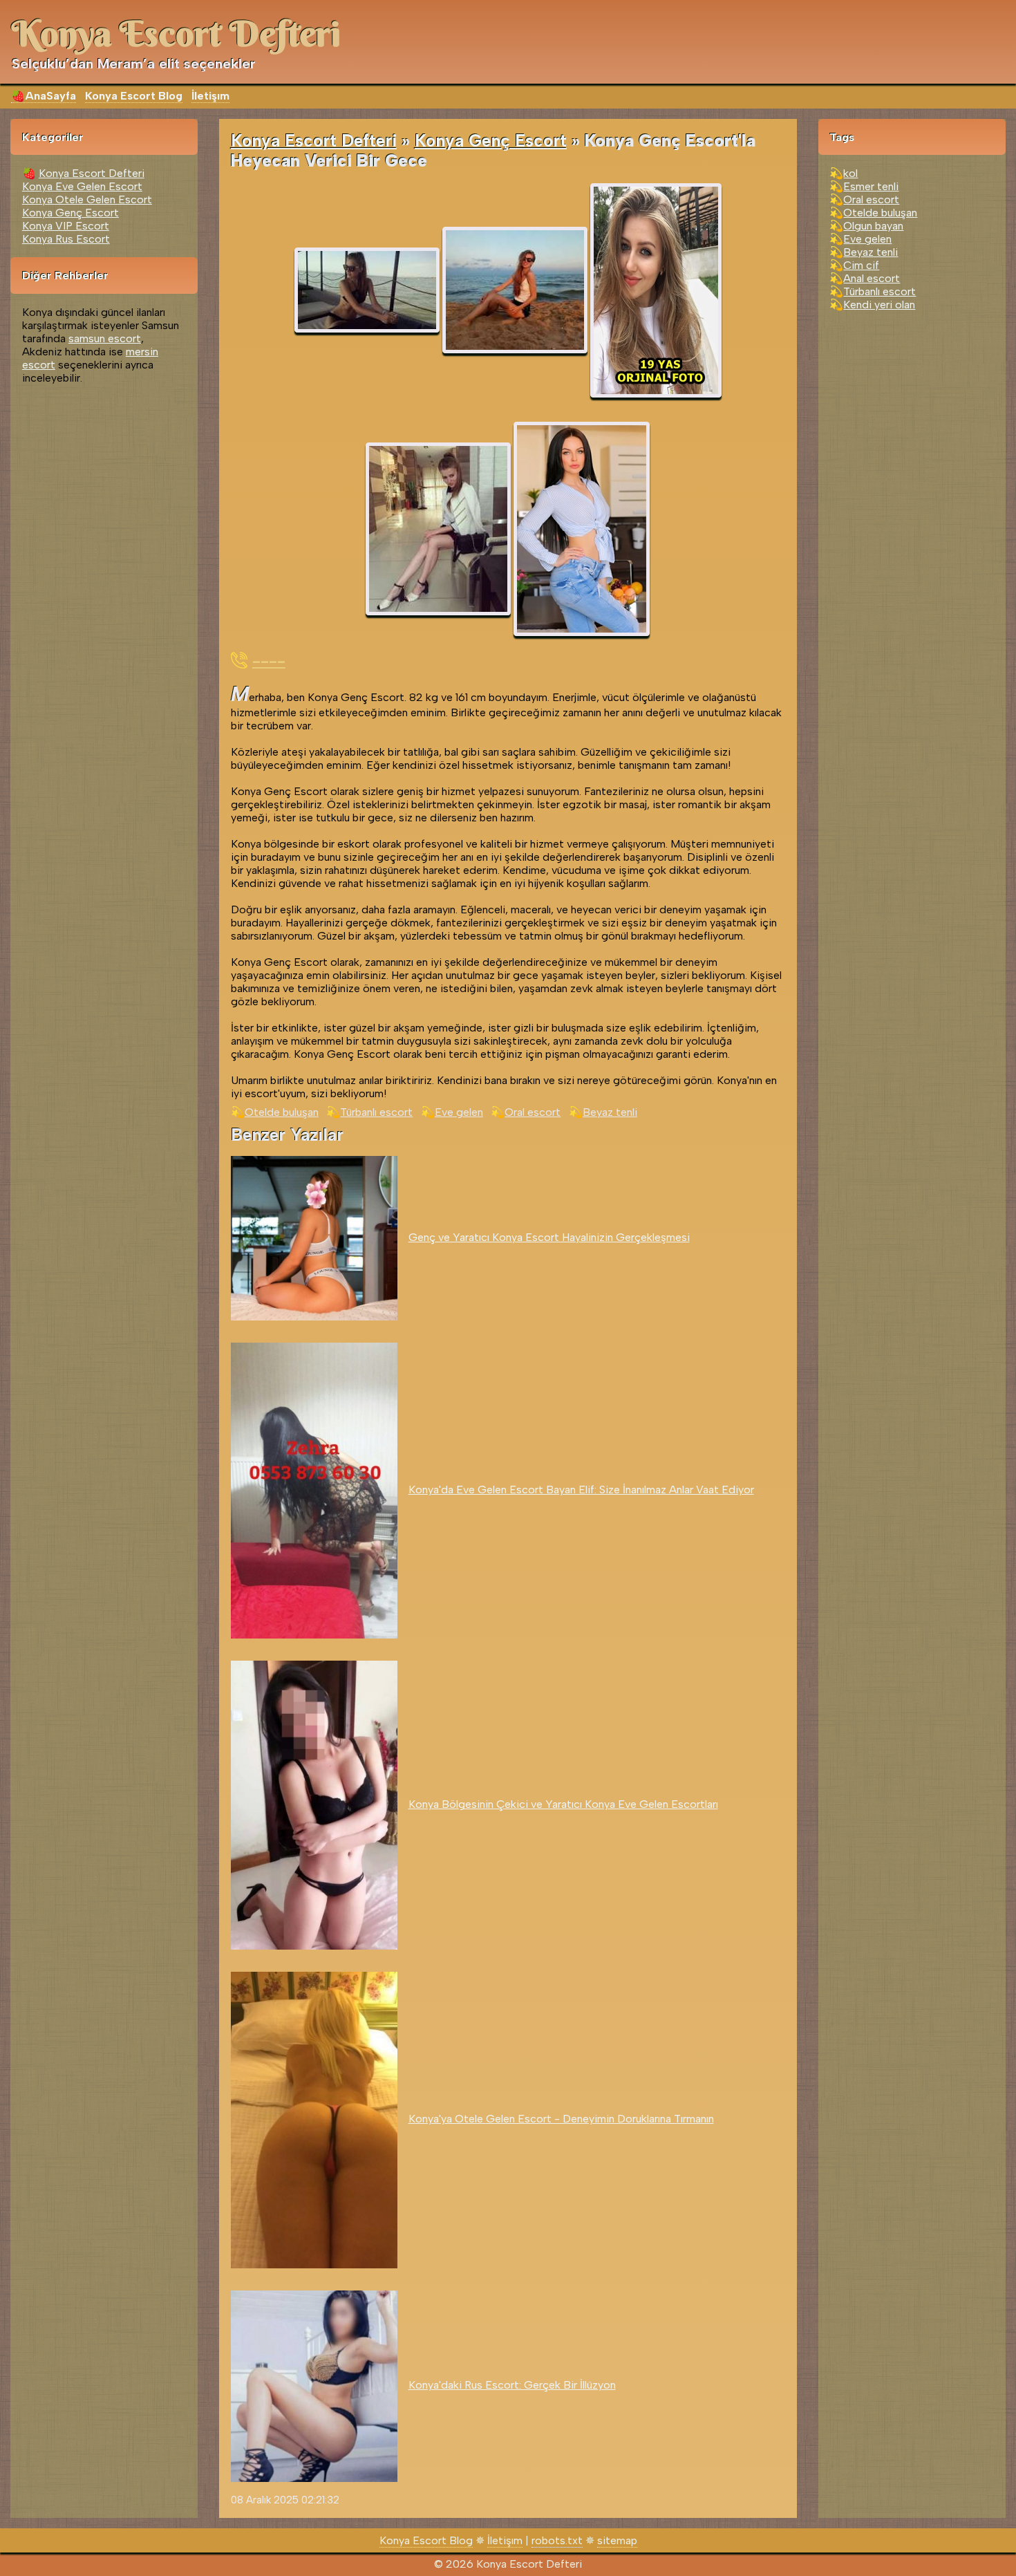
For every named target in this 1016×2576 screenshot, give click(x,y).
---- (269, 660)
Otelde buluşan (282, 1112)
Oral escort (533, 1112)
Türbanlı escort (376, 1112)
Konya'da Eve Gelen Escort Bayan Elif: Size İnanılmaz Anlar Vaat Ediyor (581, 1490)
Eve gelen (459, 1112)
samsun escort (105, 338)
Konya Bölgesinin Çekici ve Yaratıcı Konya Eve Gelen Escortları (563, 1804)
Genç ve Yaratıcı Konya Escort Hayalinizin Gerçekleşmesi (549, 1237)
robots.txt (557, 2540)
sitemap (617, 2540)
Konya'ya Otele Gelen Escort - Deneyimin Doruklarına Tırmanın (561, 2119)
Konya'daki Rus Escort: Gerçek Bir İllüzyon (512, 2385)
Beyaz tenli (610, 1112)
